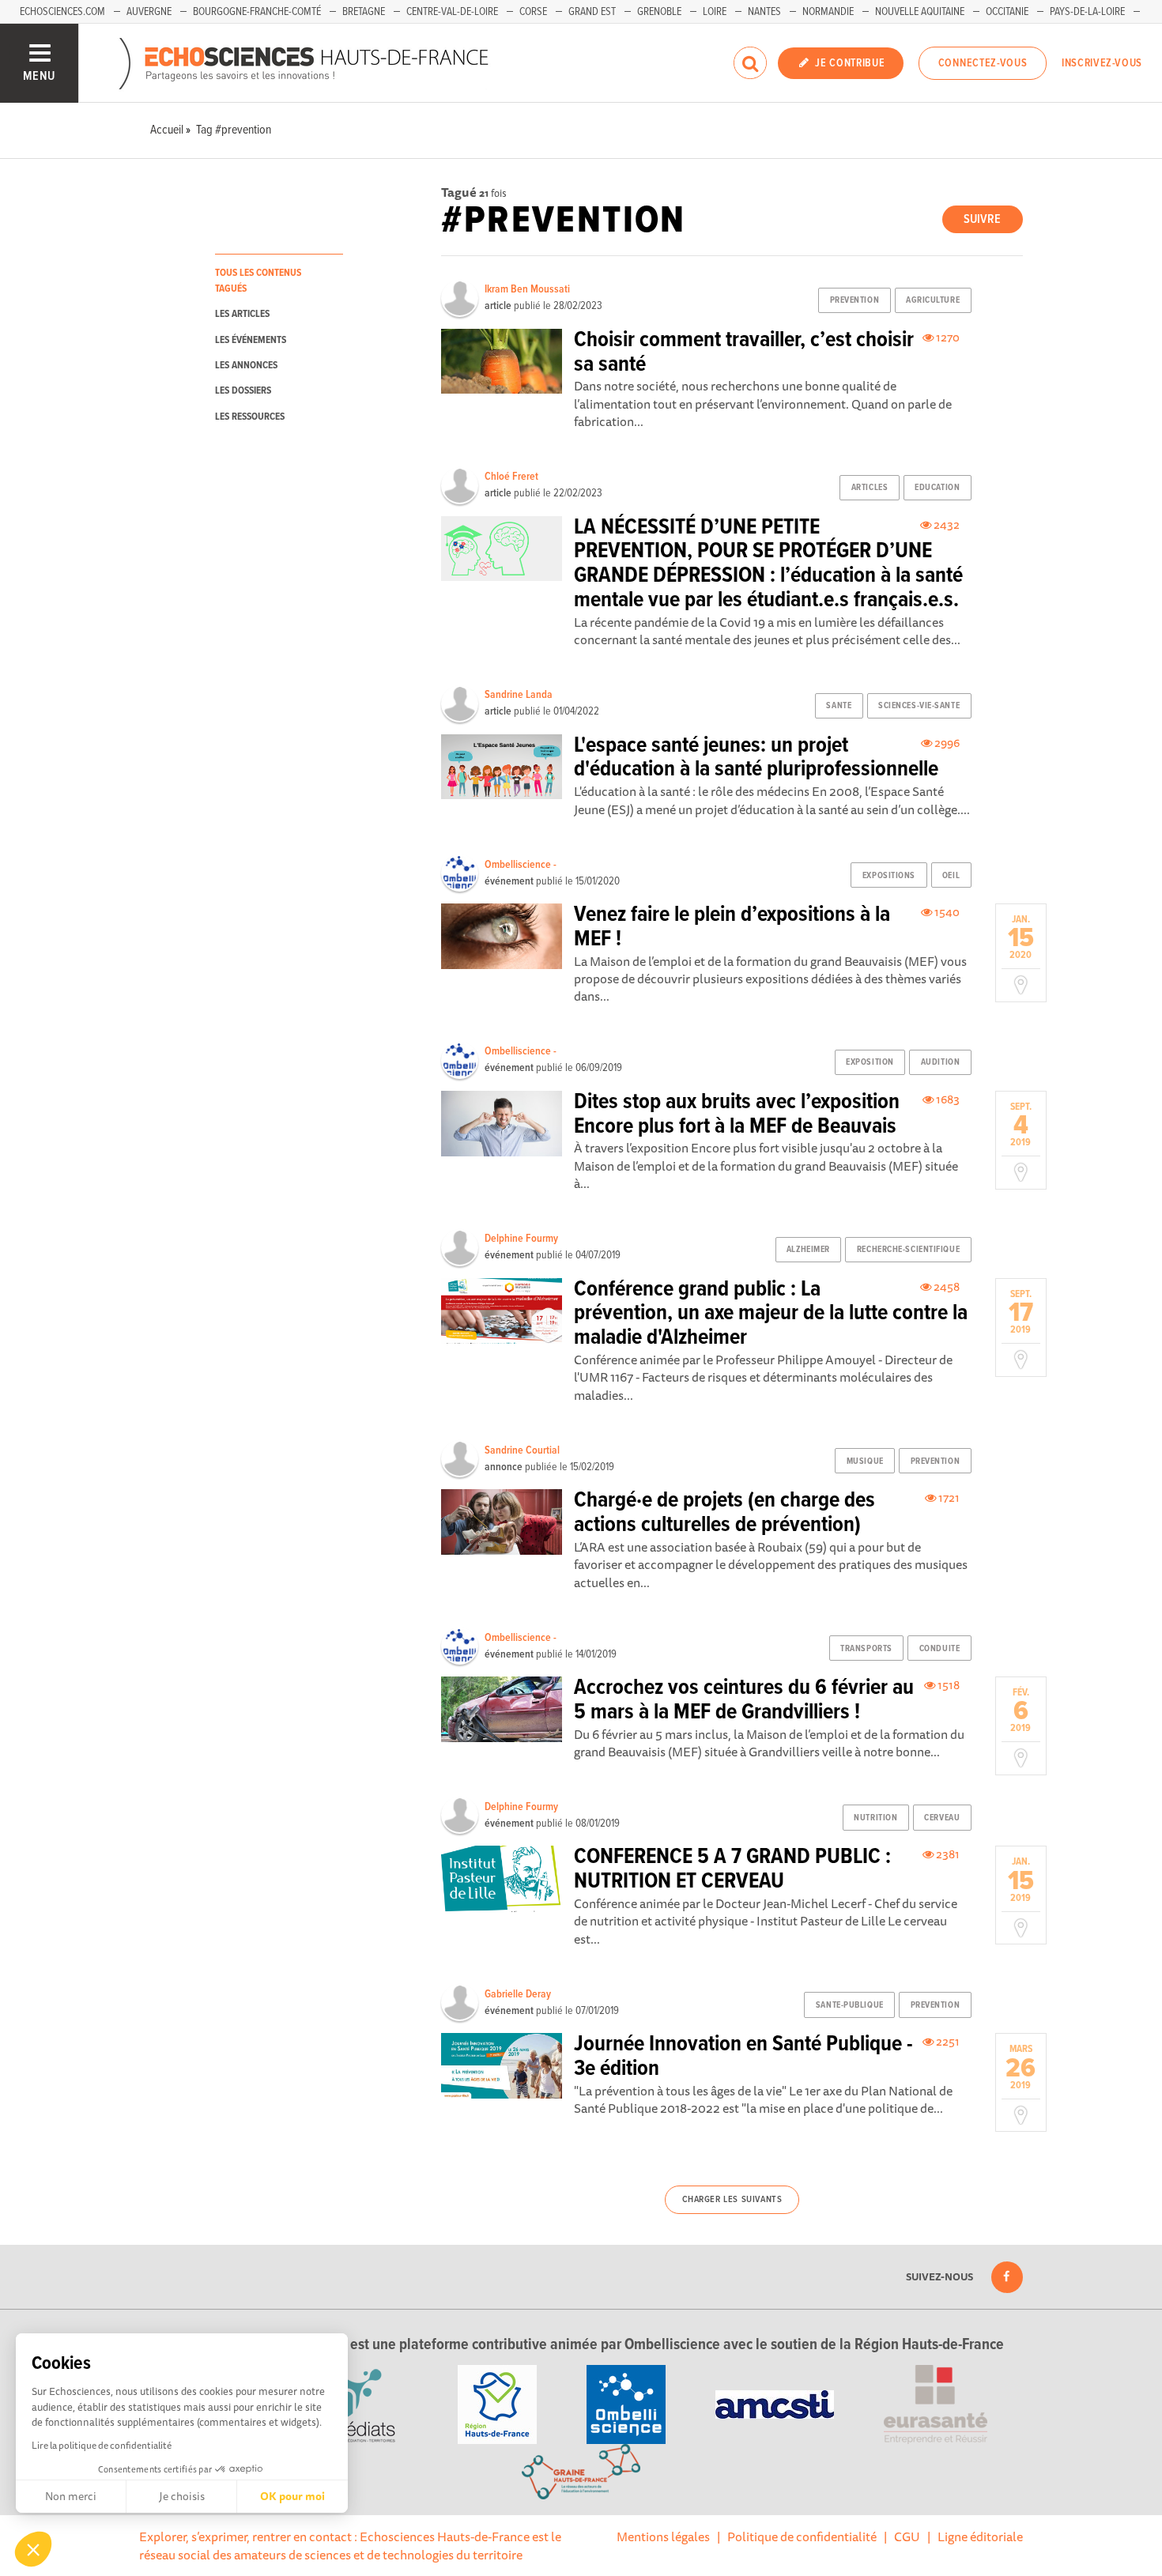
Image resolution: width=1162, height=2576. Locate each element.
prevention (855, 300)
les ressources (250, 417)
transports (866, 1649)
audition (940, 1062)
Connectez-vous (983, 63)
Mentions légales (663, 2536)
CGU (907, 2536)
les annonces (246, 366)
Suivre (982, 219)
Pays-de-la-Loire (1087, 12)
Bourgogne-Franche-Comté (257, 12)
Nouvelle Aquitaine (920, 12)
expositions (889, 876)
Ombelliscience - (521, 865)
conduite (939, 1649)
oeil (951, 876)
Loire (715, 12)
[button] (33, 2549)
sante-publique (850, 2005)
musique (865, 1461)
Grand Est (592, 12)
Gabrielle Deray (518, 1994)
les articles (242, 314)
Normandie (828, 12)
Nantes (764, 12)
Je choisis (182, 2496)
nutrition (875, 1818)
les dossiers (243, 391)
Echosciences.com (62, 12)
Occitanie (1007, 12)
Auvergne (149, 12)
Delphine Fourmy (521, 1239)
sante (839, 706)
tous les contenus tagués (258, 281)
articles (870, 488)
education (937, 488)
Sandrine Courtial (522, 1450)
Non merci (71, 2496)
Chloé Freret (511, 477)
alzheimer (808, 1250)
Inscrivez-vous (1102, 63)
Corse (533, 12)
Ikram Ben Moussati (527, 289)
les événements (251, 340)
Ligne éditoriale (980, 2536)
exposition (870, 1062)
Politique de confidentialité (802, 2536)
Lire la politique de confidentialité (102, 2445)
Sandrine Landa (519, 695)
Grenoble (659, 12)
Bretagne (364, 12)
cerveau (942, 1818)
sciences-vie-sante (919, 706)
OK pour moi (292, 2496)
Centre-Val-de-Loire (452, 12)
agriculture (933, 300)
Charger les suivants (732, 2200)
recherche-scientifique (908, 1250)
